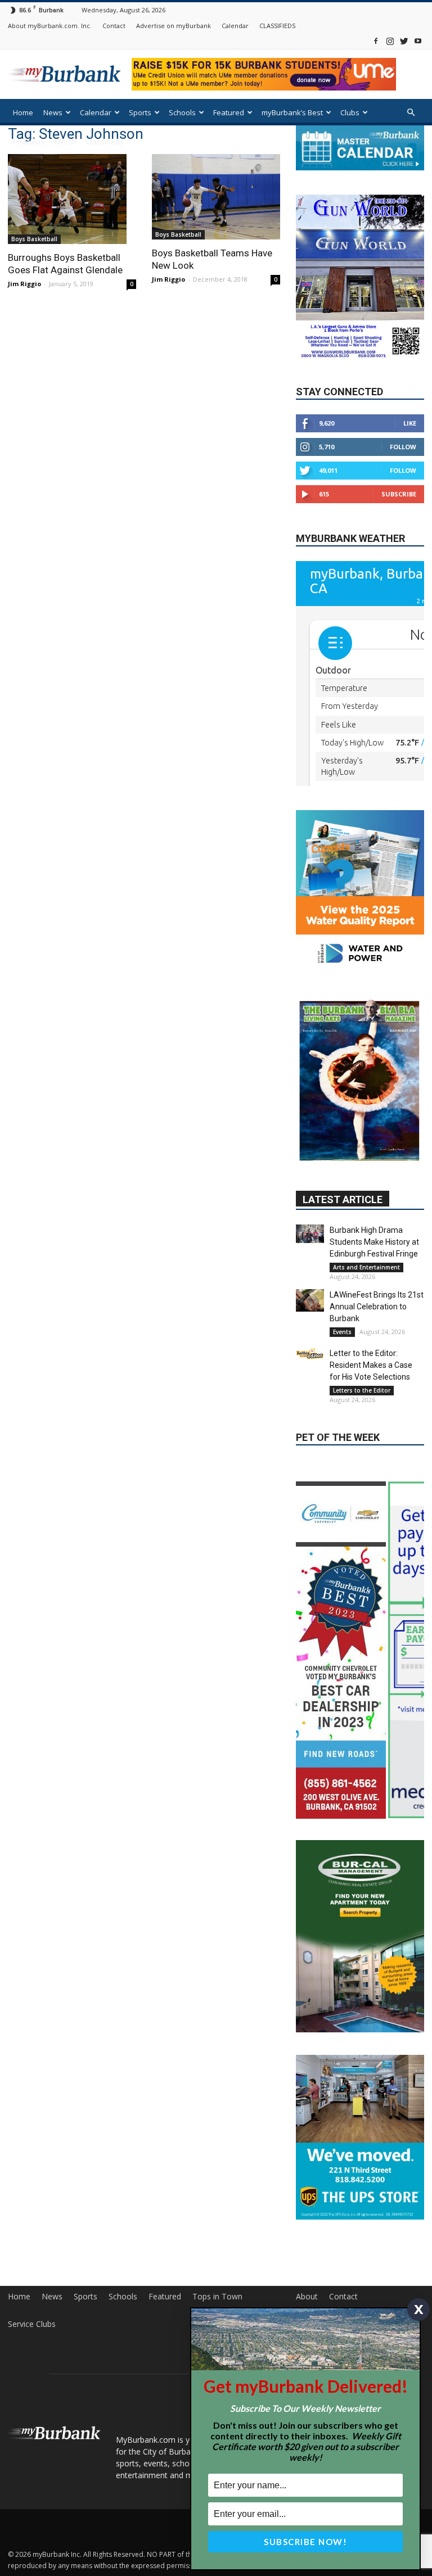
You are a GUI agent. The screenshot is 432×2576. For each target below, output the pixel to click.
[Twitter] (404, 41)
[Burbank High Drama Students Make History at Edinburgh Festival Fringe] (310, 1131)
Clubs (350, 112)
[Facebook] (376, 41)
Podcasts (29, 142)
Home (23, 112)
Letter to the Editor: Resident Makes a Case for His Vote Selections (371, 1262)
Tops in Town (217, 2157)
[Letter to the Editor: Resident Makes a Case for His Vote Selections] (310, 1251)
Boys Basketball (34, 239)
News (53, 112)
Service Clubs (32, 2185)
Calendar (235, 26)
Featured (229, 112)
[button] (411, 113)
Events (342, 1229)
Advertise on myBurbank (174, 26)
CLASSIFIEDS (277, 26)
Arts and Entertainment (366, 1164)
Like (410, 423)
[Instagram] (390, 41)
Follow (403, 447)
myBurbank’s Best (292, 112)
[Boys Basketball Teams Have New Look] (216, 197)
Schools (182, 112)
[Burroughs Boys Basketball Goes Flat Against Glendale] (72, 199)
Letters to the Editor (362, 1287)
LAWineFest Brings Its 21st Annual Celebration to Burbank (377, 1204)
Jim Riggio (24, 284)
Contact (114, 26)
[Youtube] (418, 41)
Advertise (313, 2185)
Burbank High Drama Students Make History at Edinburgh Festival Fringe (374, 1139)
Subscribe (399, 494)
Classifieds (105, 142)
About (307, 2157)
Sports (140, 112)
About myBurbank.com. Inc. (50, 26)
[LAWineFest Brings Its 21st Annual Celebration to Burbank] (310, 1197)
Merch (65, 142)
